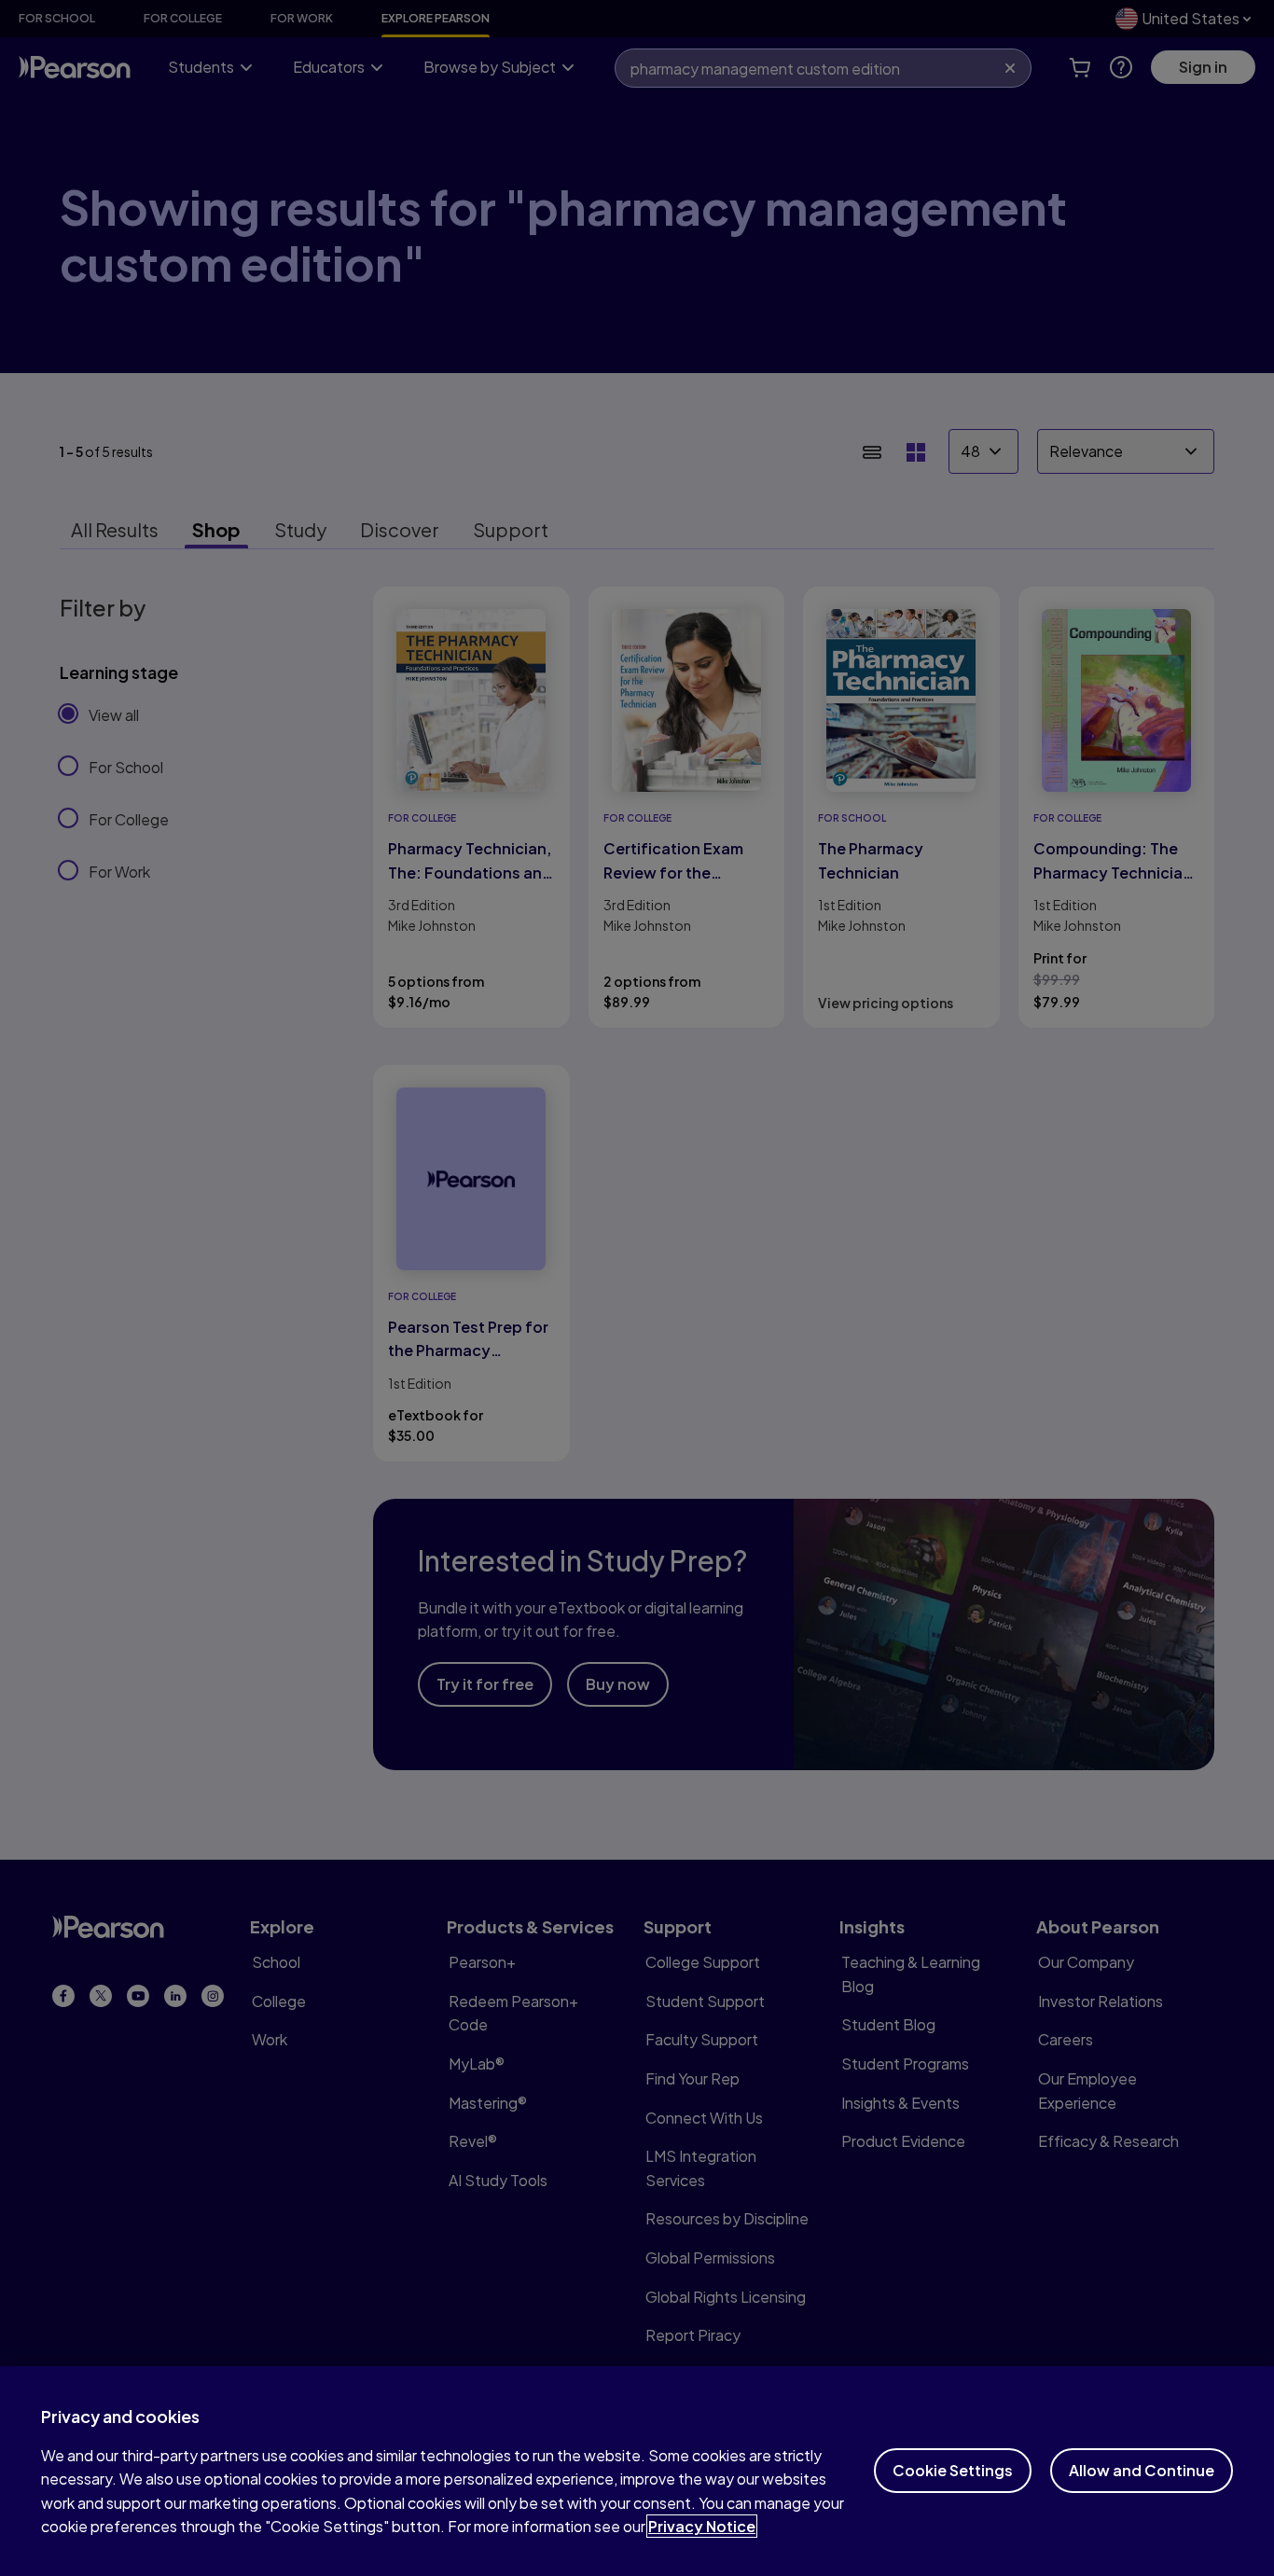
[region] (637, 2471)
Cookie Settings (953, 2470)
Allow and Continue (1142, 2470)
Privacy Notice (702, 2526)
